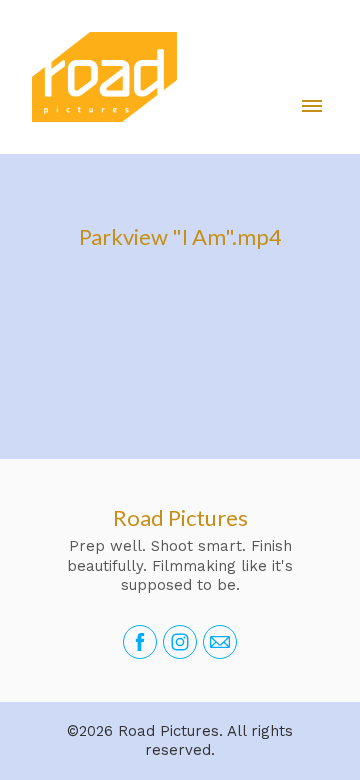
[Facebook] (140, 642)
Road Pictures (180, 517)
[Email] (220, 642)
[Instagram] (180, 642)
